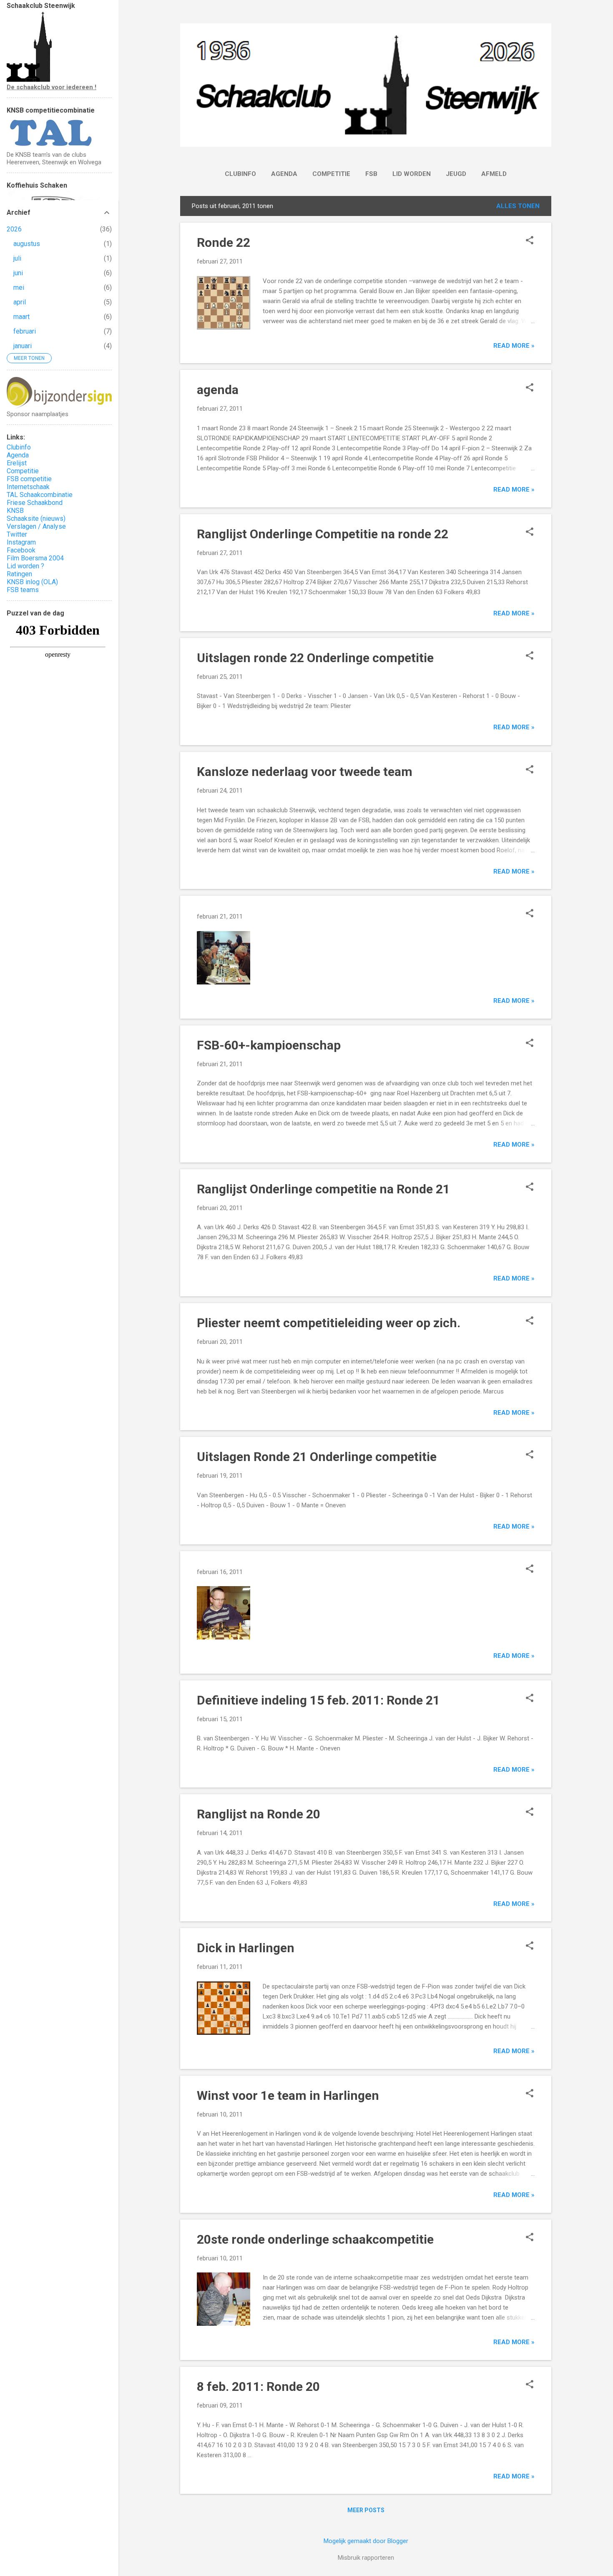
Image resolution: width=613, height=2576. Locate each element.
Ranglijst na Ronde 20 (259, 1814)
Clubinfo (240, 174)
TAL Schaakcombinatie (40, 495)
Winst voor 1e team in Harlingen (288, 2095)
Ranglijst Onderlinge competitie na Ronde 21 (323, 1189)
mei (19, 287)
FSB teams (23, 590)
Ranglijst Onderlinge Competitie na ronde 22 (323, 534)
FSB (371, 174)
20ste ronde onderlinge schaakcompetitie (315, 2239)
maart (21, 317)
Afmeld (494, 174)
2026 (14, 229)
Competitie (331, 174)
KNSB (15, 511)
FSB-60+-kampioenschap (269, 1045)
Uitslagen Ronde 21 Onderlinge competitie (317, 1457)
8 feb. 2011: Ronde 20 (258, 2386)
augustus (27, 244)
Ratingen (19, 574)
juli (17, 258)
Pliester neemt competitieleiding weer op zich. (329, 1323)
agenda (218, 390)
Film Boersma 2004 (35, 558)
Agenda (284, 174)
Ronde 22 (224, 242)
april (20, 302)
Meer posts (366, 2510)
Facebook (21, 550)
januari (23, 346)
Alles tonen (518, 206)
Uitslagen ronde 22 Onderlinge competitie (315, 658)
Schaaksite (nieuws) (36, 518)
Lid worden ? (25, 566)
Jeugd (456, 174)
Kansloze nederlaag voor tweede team (305, 772)
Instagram (21, 542)
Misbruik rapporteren (366, 2558)
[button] (530, 241)
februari (25, 331)
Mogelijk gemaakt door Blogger (366, 2541)
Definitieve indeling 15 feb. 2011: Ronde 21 (318, 1700)
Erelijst (17, 463)
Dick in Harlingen (246, 1948)
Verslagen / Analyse (36, 526)
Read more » (514, 346)
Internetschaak (28, 487)
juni (18, 273)
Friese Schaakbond (35, 503)
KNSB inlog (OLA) (32, 582)
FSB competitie (29, 479)
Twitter (17, 534)
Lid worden (412, 174)
